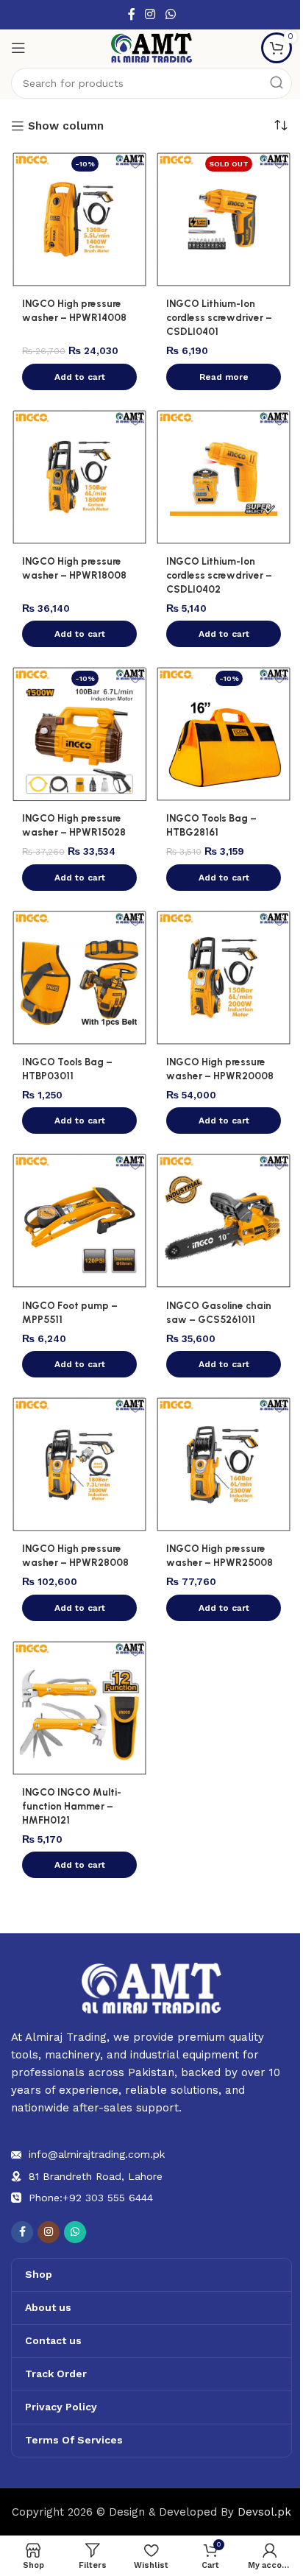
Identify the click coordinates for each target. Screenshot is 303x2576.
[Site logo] (151, 47)
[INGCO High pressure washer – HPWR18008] (79, 477)
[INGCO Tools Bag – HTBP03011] (79, 978)
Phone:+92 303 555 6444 (91, 2198)
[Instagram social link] (150, 14)
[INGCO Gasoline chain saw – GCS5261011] (224, 1221)
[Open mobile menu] (18, 48)
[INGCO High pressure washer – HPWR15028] (79, 734)
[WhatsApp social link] (170, 14)
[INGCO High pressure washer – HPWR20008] (224, 978)
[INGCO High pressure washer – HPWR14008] (79, 219)
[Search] (277, 83)
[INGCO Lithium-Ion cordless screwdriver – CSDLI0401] (224, 219)
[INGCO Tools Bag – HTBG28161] (224, 734)
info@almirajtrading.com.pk (97, 2154)
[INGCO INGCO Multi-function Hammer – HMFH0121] (79, 1708)
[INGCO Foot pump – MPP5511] (79, 1221)
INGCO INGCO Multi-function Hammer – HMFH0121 (72, 1806)
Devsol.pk (264, 2512)
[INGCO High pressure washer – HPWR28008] (79, 1464)
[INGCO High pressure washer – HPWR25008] (224, 1464)
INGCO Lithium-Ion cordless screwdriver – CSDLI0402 (219, 575)
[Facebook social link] (132, 14)
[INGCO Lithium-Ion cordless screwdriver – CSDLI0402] (224, 477)
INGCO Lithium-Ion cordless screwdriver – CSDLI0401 (219, 317)
